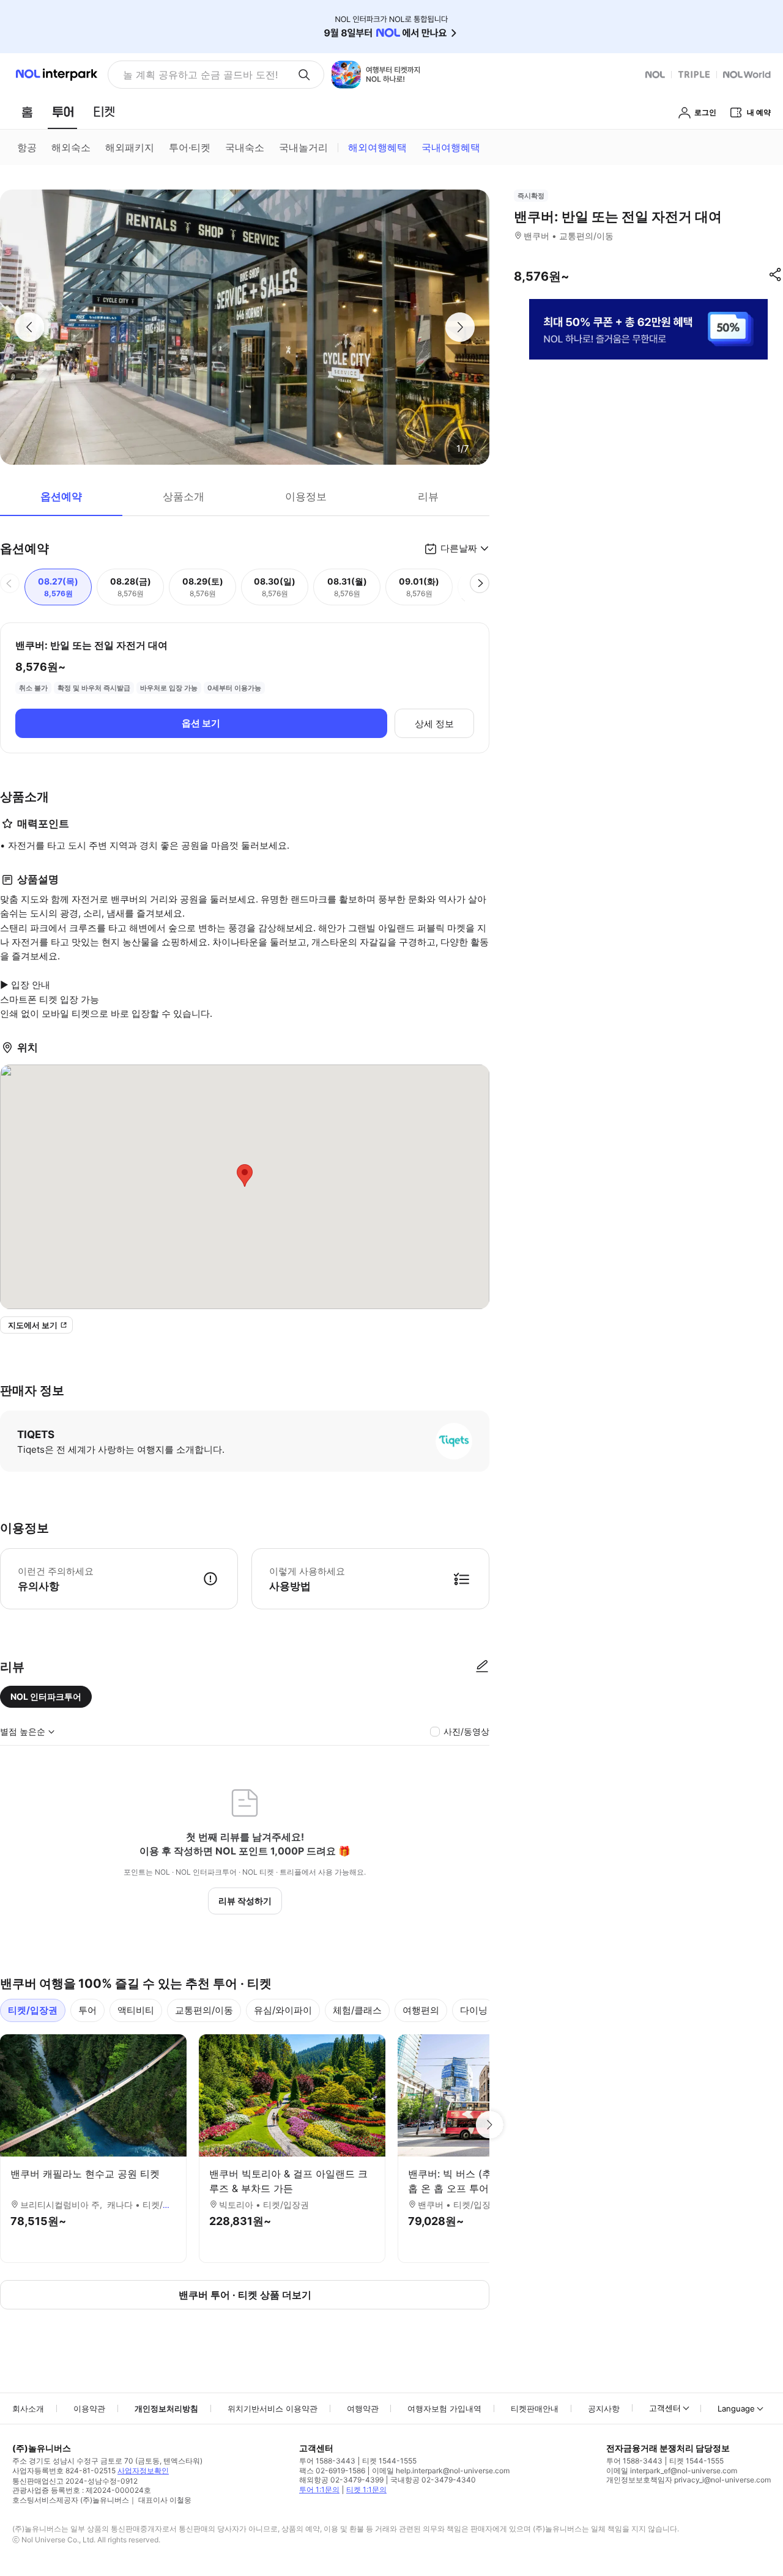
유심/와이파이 (283, 2010)
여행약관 (363, 2408)
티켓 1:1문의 (366, 2489)
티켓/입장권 (33, 2010)
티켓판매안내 (535, 2408)
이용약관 (89, 2408)
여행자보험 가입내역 (444, 2408)
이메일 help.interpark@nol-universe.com (441, 2471)
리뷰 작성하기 (245, 1901)
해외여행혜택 (377, 147)
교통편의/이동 (204, 2010)
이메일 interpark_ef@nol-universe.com (672, 2471)
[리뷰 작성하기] (482, 1667)
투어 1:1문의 (319, 2489)
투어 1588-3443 (327, 2461)
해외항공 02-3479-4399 (341, 2480)
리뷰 (428, 496)
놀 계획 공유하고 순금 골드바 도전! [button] (200, 75)
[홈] (27, 112)
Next (489, 2125)
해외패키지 (130, 147)
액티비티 (136, 2010)
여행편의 (421, 2010)
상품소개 (184, 496)
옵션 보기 (201, 723)
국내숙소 (245, 147)
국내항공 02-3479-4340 (433, 2480)
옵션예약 (61, 496)
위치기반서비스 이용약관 (273, 2408)
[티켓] (104, 112)
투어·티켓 (190, 147)
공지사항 (604, 2408)
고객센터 (665, 2408)
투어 (87, 2010)
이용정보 (306, 496)
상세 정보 (434, 724)
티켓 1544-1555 (389, 2461)
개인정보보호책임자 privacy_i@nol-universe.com (688, 2480)
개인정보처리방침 (166, 2408)
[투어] (63, 112)
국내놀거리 (303, 147)
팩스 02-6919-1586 (332, 2471)
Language (736, 2408)
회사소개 (28, 2408)
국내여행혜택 (451, 147)
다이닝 (474, 2010)
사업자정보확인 (143, 2471)
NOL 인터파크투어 (46, 1696)
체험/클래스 (357, 2010)
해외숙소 (71, 147)
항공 (27, 147)
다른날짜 (459, 548)
